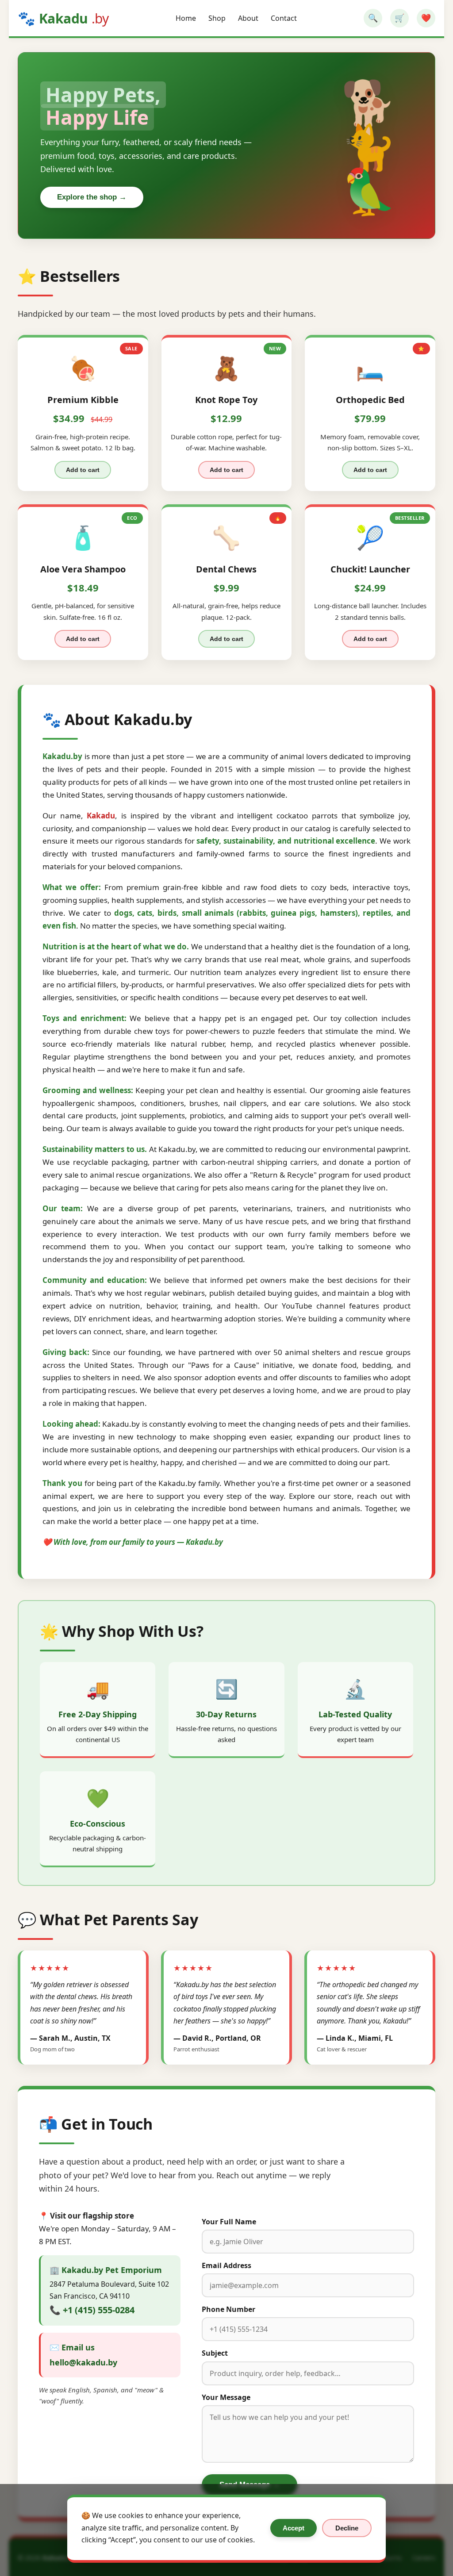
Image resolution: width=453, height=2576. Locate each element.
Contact (284, 18)
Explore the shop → (92, 197)
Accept (294, 2528)
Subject (215, 2353)
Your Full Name (229, 2222)
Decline (347, 2528)
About (248, 18)
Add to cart (83, 470)
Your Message (226, 2397)
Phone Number (228, 2309)
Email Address (226, 2265)
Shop (217, 18)
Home (186, 18)
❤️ (426, 18)
